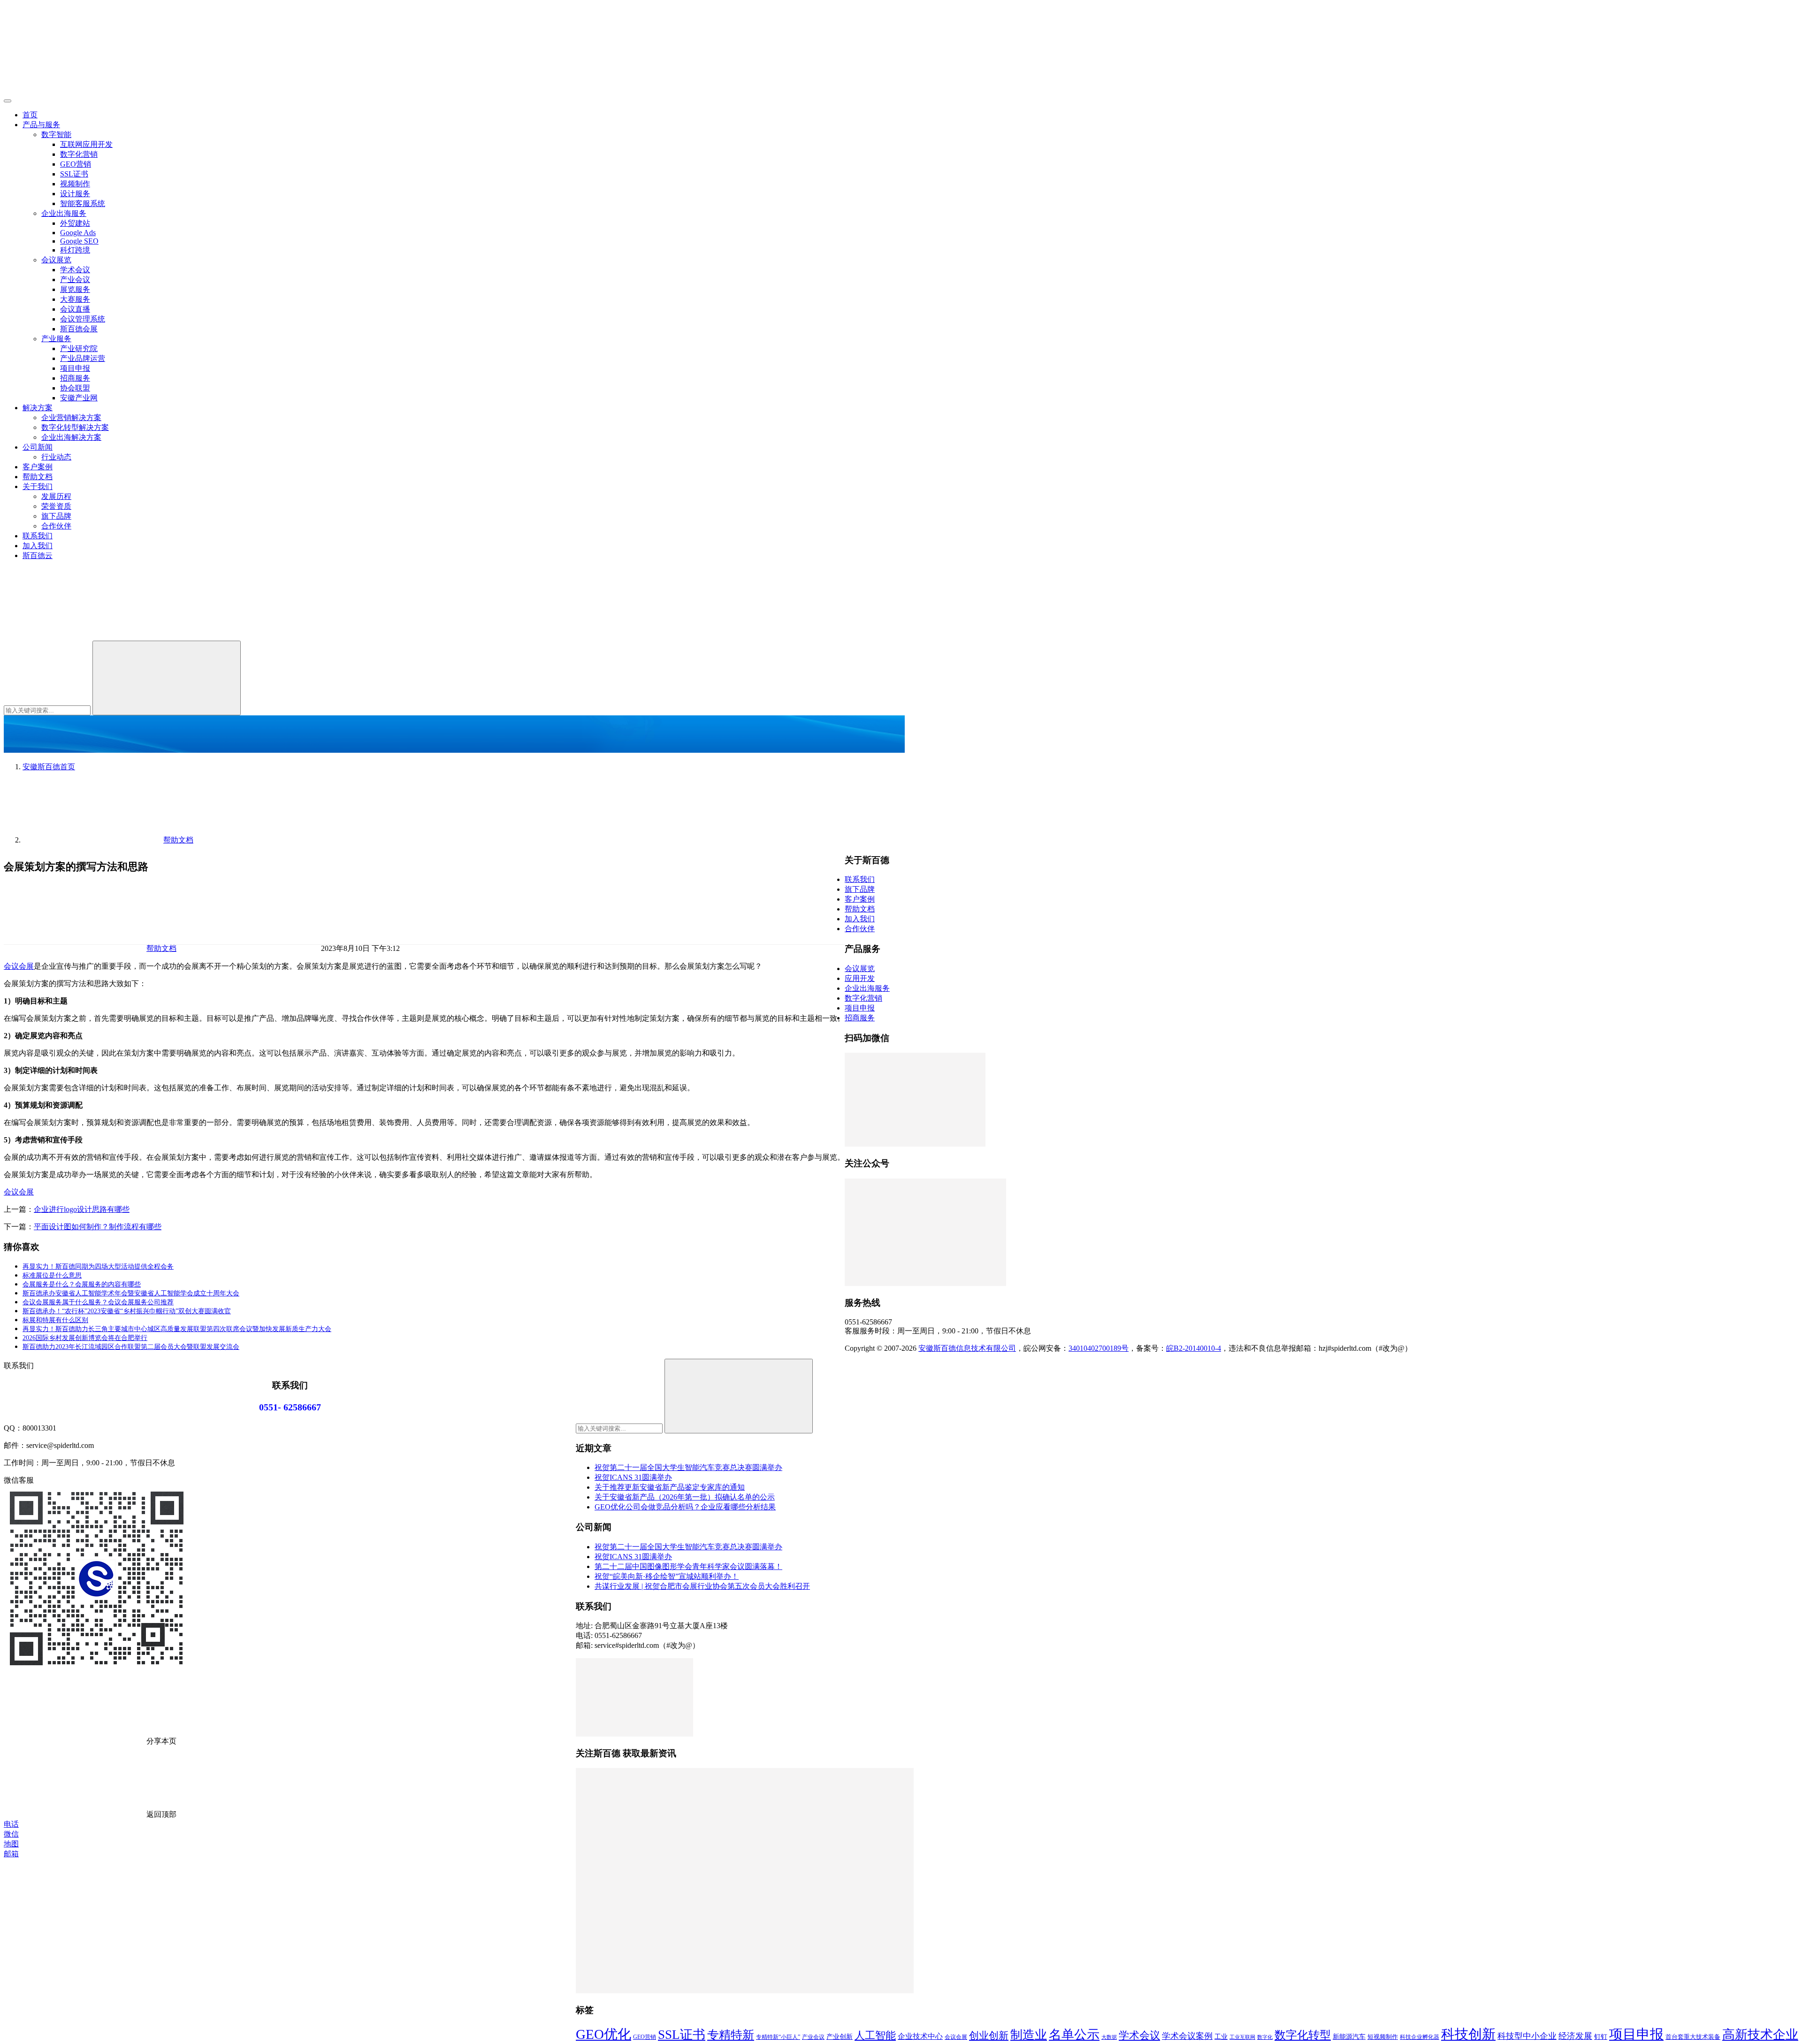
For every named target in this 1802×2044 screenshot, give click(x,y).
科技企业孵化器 (1420, 2037)
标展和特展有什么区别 (55, 1320)
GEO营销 (76, 164)
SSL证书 (74, 174)
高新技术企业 (1760, 2035)
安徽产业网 (79, 398)
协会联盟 (75, 388)
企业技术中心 (920, 2036)
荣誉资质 (56, 506)
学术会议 (75, 270)
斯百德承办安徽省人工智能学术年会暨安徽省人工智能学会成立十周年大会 (131, 1293)
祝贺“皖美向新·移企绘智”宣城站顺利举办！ (667, 1576)
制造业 (1029, 2035)
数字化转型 (1303, 2035)
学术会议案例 (1187, 2036)
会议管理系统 (83, 319)
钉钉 (1601, 2036)
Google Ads (78, 233)
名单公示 (1074, 2035)
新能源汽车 (1349, 2036)
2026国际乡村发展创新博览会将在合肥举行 (85, 1338)
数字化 (1265, 2037)
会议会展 (19, 966)
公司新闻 (38, 447)
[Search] (167, 678)
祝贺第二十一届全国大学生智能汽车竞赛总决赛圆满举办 (688, 1467)
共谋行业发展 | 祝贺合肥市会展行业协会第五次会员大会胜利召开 (702, 1586)
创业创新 (989, 2036)
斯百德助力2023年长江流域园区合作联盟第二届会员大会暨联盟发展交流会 (131, 1347)
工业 (1221, 2036)
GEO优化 (603, 2034)
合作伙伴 (56, 526)
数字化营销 (79, 154)
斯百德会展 (79, 329)
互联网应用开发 (86, 144)
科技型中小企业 (1527, 2036)
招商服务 (75, 378)
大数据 (1109, 2037)
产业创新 (840, 2036)
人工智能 (875, 2035)
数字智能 (56, 134)
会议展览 (56, 260)
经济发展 (1575, 2036)
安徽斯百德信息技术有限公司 (967, 1348)
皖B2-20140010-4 (1194, 1348)
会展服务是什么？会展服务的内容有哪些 (82, 1284)
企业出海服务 (64, 213)
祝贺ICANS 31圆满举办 (633, 1477)
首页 (30, 115)
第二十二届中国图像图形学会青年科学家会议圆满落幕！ (688, 1566)
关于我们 (38, 486)
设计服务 (75, 194)
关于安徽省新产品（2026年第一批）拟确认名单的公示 (685, 1497)
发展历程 (56, 496)
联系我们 (38, 536)
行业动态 (56, 457)
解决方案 (38, 408)
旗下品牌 (56, 516)
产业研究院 (79, 348)
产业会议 (75, 279)
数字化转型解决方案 (75, 427)
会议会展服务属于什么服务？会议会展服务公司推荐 (98, 1302)
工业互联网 (1242, 2037)
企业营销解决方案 (71, 417)
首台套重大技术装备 (1693, 2037)
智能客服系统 (83, 203)
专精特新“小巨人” (778, 2037)
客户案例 (38, 467)
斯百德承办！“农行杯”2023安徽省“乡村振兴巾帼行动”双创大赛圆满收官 (127, 1311)
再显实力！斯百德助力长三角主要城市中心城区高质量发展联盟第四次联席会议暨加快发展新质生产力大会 (177, 1329)
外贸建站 (75, 223)
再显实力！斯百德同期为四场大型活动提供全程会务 (98, 1267)
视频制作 (75, 184)
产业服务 (56, 339)
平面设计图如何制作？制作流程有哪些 (98, 1227)
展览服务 (75, 289)
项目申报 (75, 368)
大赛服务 (75, 299)
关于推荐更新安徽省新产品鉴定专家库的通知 (670, 1487)
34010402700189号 (1099, 1348)
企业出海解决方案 (71, 437)
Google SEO (79, 241)
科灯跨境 (75, 250)
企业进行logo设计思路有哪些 (82, 1209)
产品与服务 (41, 125)
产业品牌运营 (83, 358)
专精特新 (731, 2035)
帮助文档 (38, 477)
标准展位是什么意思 (52, 1275)
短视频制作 (1383, 2037)
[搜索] (74, 636)
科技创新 (1468, 2034)
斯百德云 (38, 555)
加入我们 (38, 546)
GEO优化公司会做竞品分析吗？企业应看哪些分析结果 (685, 1507)
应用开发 (860, 978)
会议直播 (75, 309)
